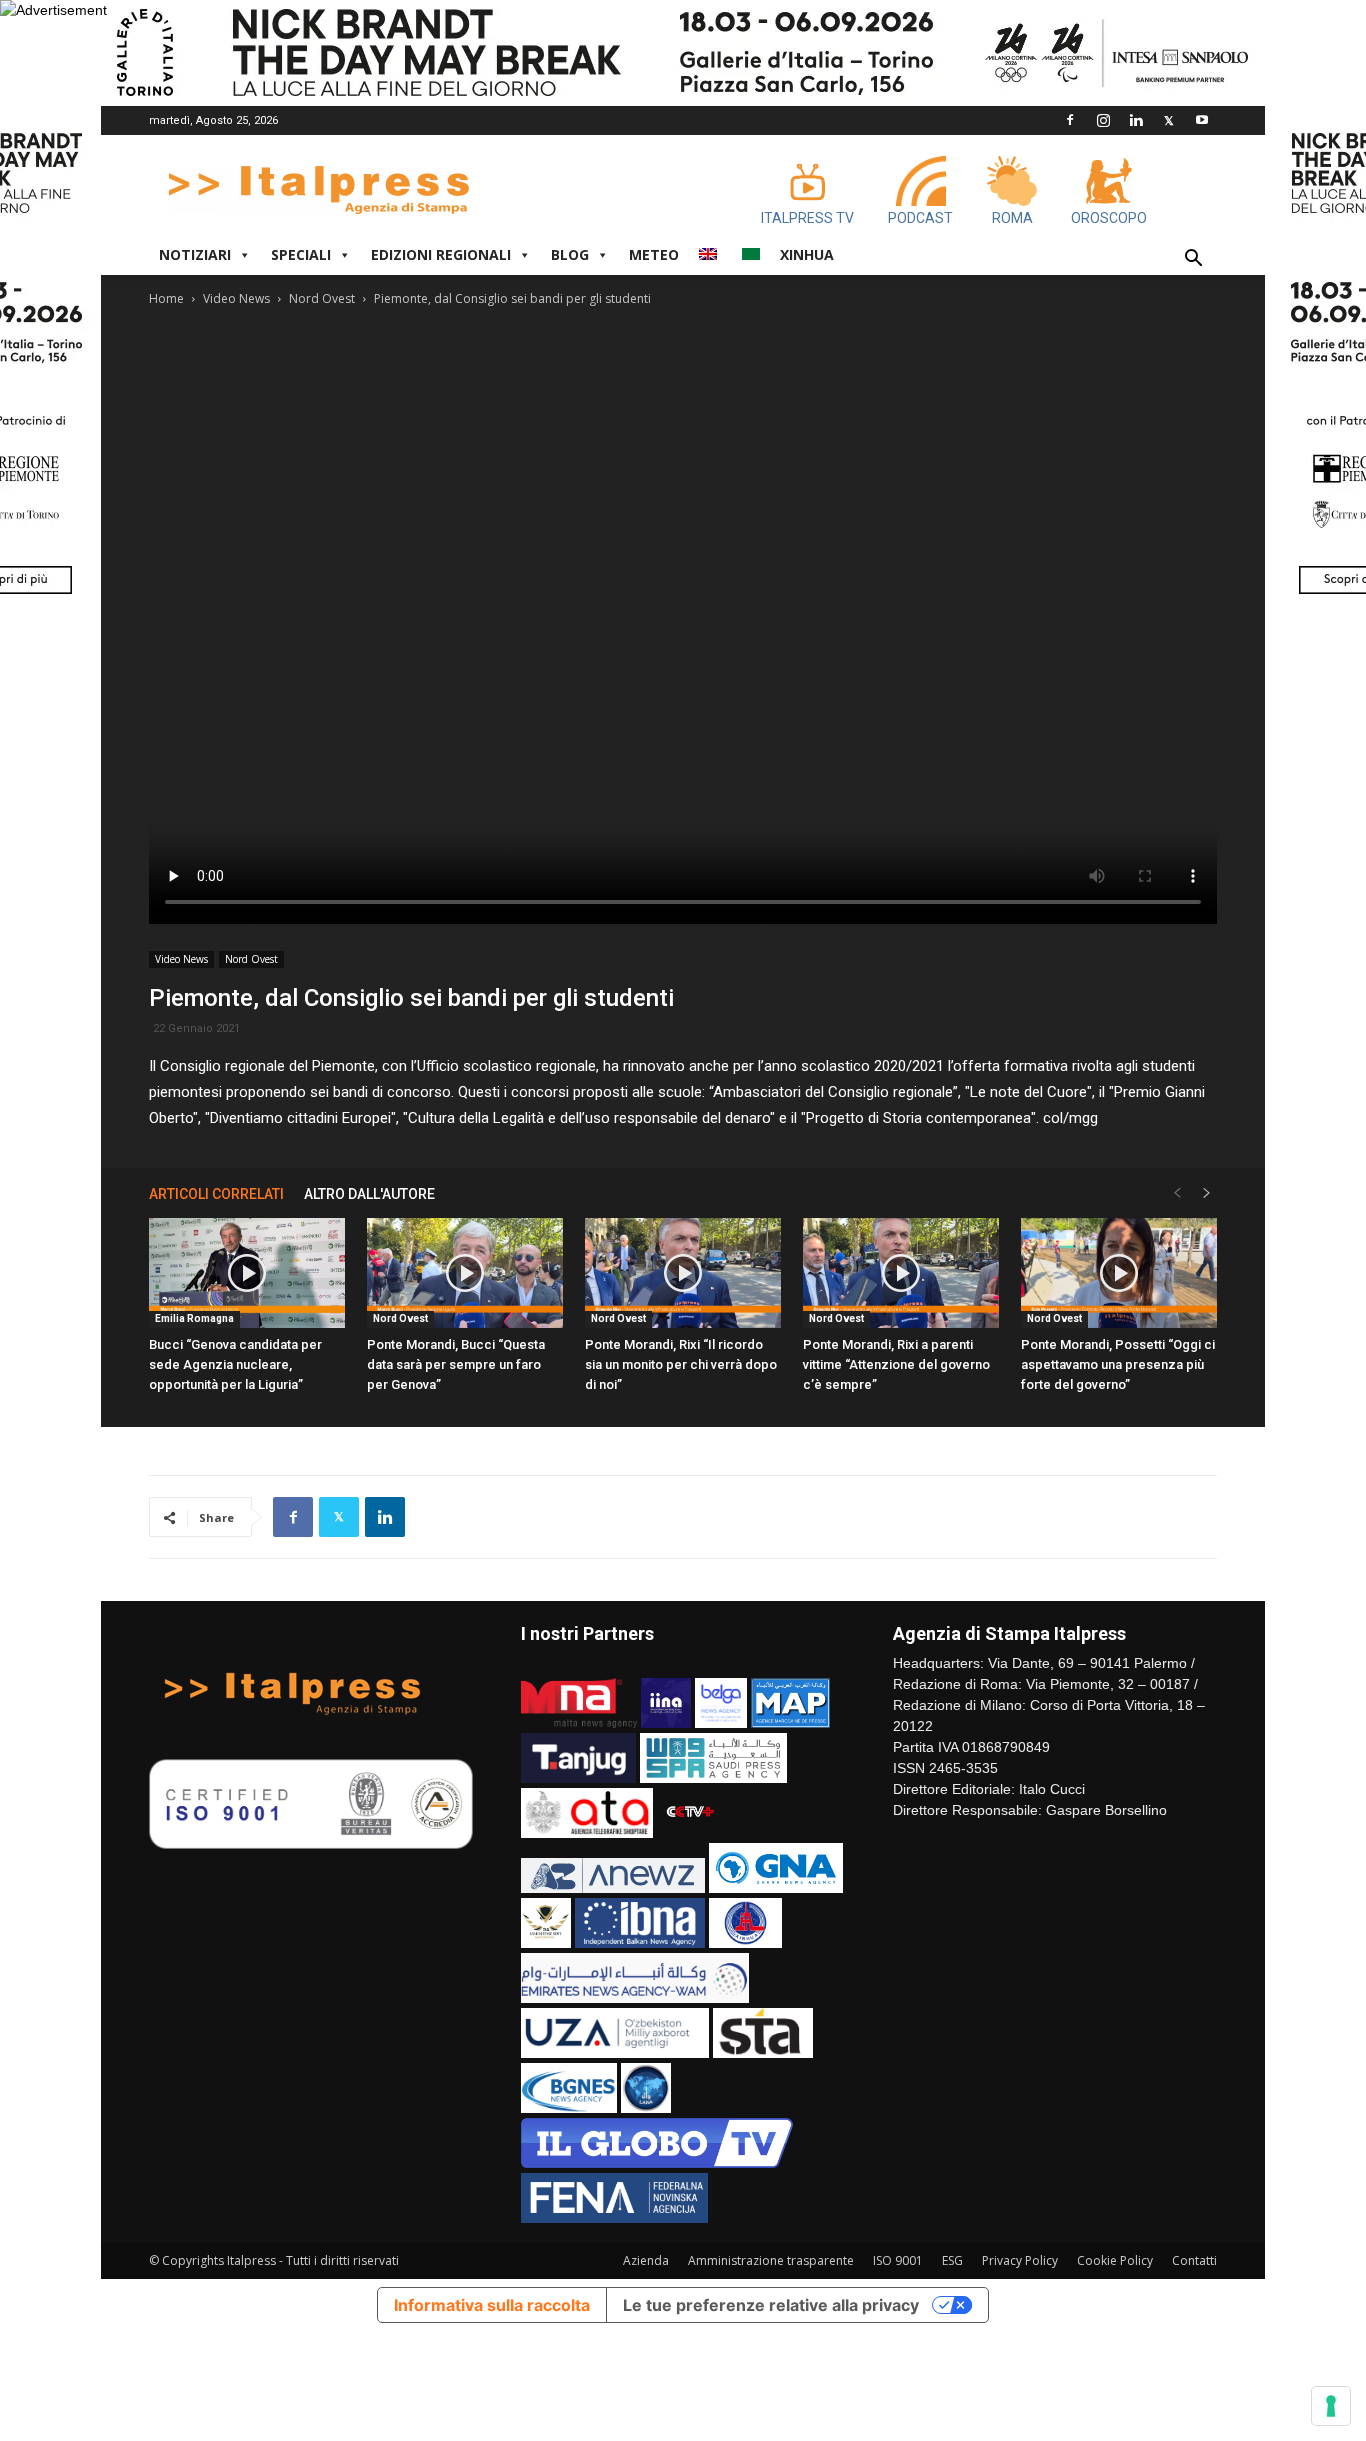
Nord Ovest (322, 298)
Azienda (646, 2260)
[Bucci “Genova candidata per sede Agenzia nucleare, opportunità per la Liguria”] (247, 1273)
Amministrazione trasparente (771, 2260)
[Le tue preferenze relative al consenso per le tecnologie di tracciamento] (1331, 2406)
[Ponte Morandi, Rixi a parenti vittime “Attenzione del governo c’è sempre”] (901, 1273)
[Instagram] (1103, 120)
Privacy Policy (1020, 2260)
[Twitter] (1169, 120)
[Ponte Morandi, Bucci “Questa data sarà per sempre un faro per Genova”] (465, 1273)
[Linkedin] (1136, 120)
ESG (952, 2260)
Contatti (1194, 2260)
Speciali (301, 254)
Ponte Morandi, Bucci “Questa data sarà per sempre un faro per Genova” (456, 1364)
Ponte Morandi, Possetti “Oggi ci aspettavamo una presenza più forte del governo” (1118, 1364)
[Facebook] (1070, 120)
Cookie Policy (1115, 2260)
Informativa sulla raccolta (492, 2305)
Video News (236, 298)
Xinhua (807, 254)
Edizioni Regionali (441, 254)
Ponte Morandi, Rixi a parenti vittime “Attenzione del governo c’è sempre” (896, 1364)
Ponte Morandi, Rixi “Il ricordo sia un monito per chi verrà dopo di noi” (681, 1364)
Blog (570, 254)
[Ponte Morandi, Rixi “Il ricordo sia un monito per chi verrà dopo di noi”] (683, 1273)
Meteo (654, 254)
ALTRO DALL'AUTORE (369, 1194)
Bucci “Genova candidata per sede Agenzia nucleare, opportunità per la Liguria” (235, 1364)
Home (166, 298)
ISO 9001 (898, 2260)
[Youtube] (1202, 120)
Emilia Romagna (194, 1318)
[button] (1193, 260)
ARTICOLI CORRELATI (216, 1194)
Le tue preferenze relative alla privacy (771, 2305)
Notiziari (195, 254)
